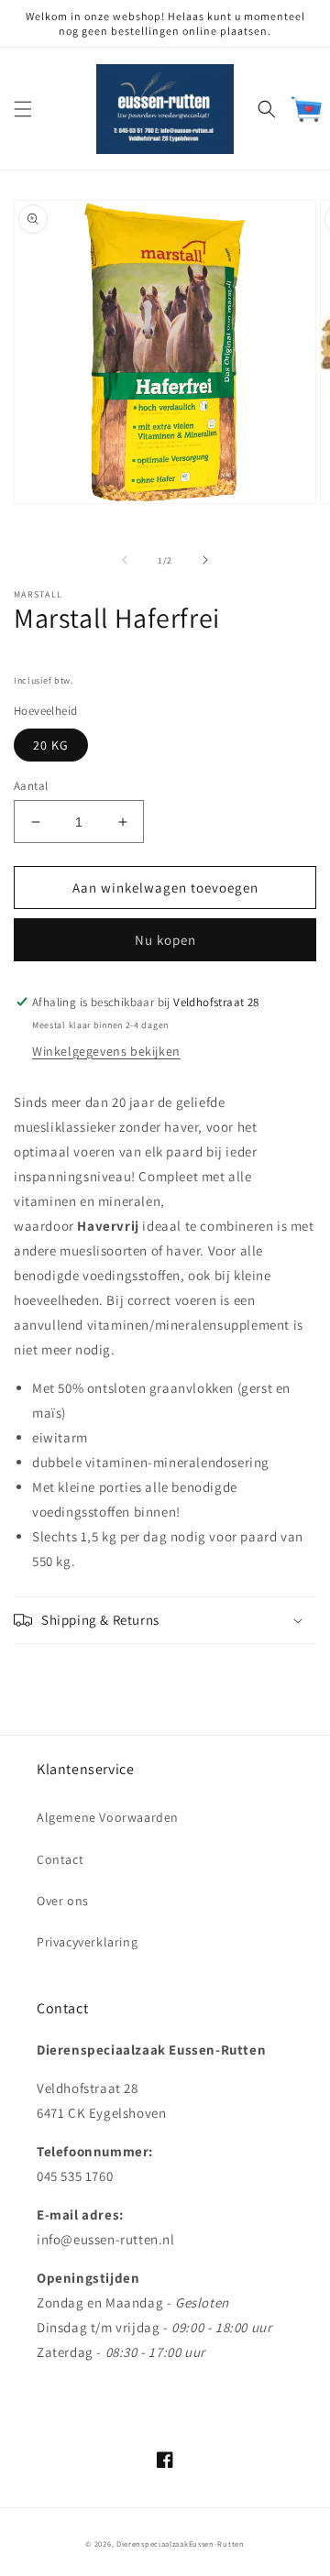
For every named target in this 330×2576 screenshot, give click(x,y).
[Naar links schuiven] (125, 560)
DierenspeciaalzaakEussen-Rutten (181, 2543)
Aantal (31, 786)
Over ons (63, 1901)
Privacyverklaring (87, 1942)
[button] (23, 109)
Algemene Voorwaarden (108, 1817)
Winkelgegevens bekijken (106, 1051)
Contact (60, 1859)
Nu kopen (165, 940)
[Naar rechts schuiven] (205, 560)
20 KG (51, 745)
